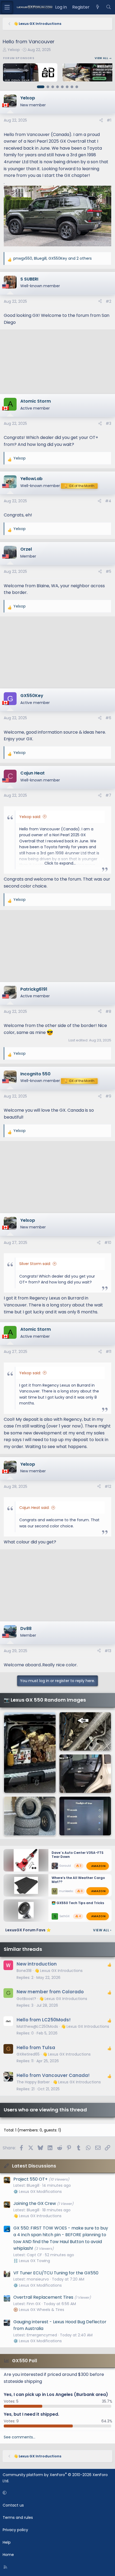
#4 (108, 501)
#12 (108, 1487)
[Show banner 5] (62, 87)
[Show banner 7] (72, 87)
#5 (108, 571)
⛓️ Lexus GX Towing (32, 2261)
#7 (108, 795)
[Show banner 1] (41, 87)
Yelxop (14, 50)
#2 (108, 301)
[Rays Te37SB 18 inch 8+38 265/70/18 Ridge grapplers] (30, 1816)
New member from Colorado (50, 1992)
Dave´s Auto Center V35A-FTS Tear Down (78, 1855)
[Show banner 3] (53, 87)
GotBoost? (26, 1999)
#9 (108, 1096)
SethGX (64, 1916)
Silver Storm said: (35, 1264)
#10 (108, 1243)
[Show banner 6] (67, 87)
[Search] (108, 7)
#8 (108, 1011)
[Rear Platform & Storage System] (85, 1774)
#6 (108, 718)
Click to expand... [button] (60, 863)
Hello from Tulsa (36, 2048)
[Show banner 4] (57, 87)
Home (8, 2555)
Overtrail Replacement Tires (43, 2297)
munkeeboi (67, 1891)
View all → (103, 58)
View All (102, 1930)
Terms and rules (18, 2517)
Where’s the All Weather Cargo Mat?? (78, 1880)
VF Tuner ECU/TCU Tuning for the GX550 (56, 2273)
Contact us (13, 2505)
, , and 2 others (53, 258)
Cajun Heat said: (34, 1508)
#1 (109, 120)
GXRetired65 (28, 2054)
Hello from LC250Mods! (44, 2020)
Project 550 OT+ (30, 2179)
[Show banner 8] (77, 87)
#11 (108, 1352)
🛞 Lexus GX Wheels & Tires (39, 2310)
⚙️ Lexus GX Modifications (38, 2192)
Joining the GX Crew (35, 2203)
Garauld (65, 1866)
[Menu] (7, 7)
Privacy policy (15, 2530)
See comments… (20, 2437)
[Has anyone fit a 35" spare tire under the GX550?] (85, 1731)
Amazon (98, 1866)
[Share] (101, 120)
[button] (57, 2493)
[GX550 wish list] (85, 1816)
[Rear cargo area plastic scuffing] (30, 1753)
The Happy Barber (33, 2082)
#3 (108, 423)
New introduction (37, 1964)
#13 (108, 1651)
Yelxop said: (30, 817)
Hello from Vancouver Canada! (53, 2075)
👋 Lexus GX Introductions (59, 1971)
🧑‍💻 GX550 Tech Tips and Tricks (78, 1903)
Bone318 (24, 1971)
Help (7, 2542)
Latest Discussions (34, 2166)
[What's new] (98, 7)
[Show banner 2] (48, 87)
